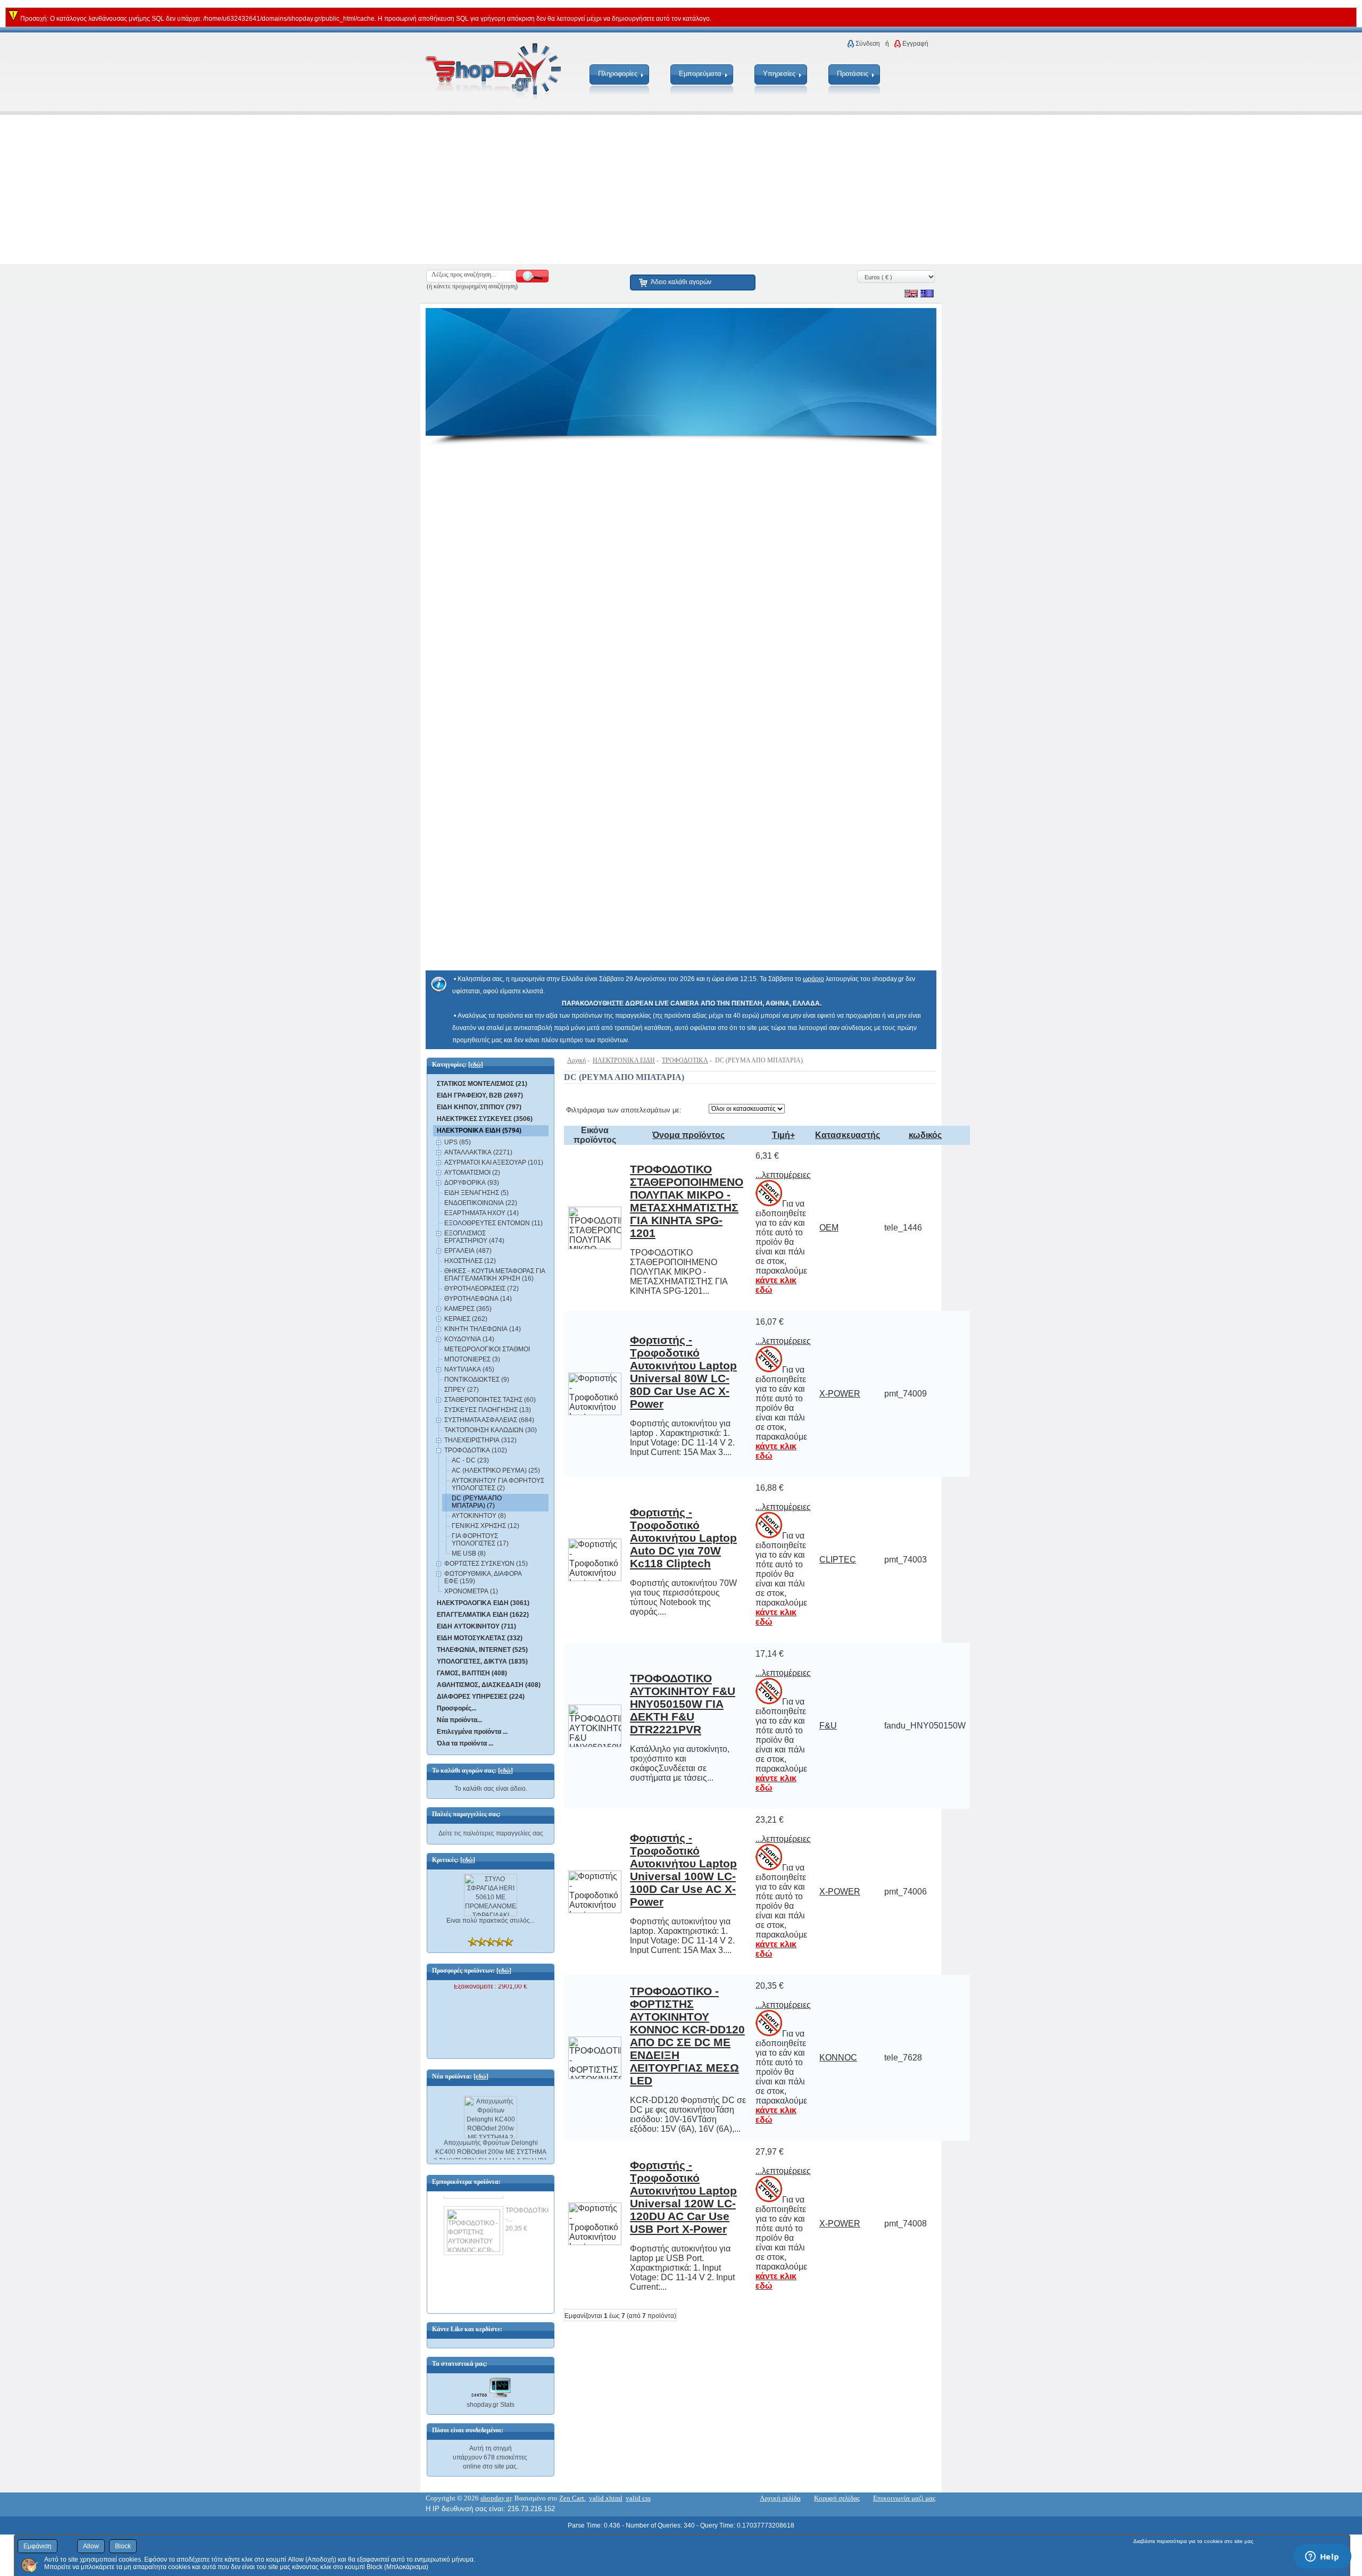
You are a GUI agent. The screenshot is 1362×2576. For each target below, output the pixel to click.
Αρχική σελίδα (780, 2498)
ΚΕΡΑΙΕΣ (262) (466, 1319)
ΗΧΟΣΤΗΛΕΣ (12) (470, 1261)
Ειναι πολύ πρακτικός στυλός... (491, 1921)
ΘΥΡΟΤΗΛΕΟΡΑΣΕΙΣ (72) (481, 1289)
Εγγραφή (915, 44)
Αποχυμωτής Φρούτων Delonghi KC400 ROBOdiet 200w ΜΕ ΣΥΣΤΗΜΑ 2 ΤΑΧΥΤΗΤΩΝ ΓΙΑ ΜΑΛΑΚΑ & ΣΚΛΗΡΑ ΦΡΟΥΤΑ (491, 2145)
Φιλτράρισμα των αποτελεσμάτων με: (624, 1110)
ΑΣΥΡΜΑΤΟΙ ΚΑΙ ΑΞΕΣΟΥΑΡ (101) (494, 1162)
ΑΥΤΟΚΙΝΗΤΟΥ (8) (479, 1516)
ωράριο (813, 979)
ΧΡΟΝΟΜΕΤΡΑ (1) (471, 1591)
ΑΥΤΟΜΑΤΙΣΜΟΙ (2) (472, 1173)
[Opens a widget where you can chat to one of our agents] (1322, 2557)
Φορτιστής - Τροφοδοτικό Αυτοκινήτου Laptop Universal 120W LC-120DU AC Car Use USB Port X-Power (683, 2197)
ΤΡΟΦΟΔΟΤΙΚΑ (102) (476, 1450)
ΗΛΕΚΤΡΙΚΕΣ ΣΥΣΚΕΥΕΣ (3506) (485, 1119)
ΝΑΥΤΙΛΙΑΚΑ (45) (469, 1369)
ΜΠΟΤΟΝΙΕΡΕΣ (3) (472, 1359)
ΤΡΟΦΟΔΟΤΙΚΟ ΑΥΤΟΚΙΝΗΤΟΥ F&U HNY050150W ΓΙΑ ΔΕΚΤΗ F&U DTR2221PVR (683, 1704)
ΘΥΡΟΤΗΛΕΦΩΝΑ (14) (478, 1299)
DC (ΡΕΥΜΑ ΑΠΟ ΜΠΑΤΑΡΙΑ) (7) (477, 1502)
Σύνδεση (868, 44)
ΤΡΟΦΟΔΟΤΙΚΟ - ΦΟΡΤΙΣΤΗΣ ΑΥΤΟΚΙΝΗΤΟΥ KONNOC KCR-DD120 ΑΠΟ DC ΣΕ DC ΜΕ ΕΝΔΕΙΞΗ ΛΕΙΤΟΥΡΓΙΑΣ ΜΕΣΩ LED (687, 2036)
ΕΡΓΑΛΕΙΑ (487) (468, 1251)
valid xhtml (606, 2498)
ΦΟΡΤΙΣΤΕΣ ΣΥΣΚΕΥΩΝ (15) (486, 1564)
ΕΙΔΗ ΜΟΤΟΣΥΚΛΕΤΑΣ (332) (480, 1638)
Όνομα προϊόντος (688, 1135)
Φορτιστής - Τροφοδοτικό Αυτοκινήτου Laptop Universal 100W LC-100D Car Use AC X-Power (683, 1870)
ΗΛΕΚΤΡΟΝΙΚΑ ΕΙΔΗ (624, 1060)
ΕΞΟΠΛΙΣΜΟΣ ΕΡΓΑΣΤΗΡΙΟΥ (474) (474, 1237)
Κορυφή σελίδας (837, 2498)
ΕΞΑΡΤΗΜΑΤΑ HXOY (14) (481, 1213)
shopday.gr (496, 2498)
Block (123, 2546)
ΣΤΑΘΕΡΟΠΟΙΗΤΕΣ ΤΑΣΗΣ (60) (490, 1400)
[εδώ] (476, 1065)
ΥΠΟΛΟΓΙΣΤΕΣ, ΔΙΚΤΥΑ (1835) (482, 1661)
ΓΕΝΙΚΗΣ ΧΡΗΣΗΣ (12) (485, 1526)
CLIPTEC (838, 1560)
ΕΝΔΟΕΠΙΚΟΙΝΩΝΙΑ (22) (481, 1203)
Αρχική (576, 1060)
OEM (829, 1228)
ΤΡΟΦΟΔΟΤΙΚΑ (685, 1060)
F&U (828, 1726)
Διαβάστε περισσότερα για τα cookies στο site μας (1193, 2541)
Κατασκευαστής (848, 1135)
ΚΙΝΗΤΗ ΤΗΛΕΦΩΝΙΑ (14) (483, 1329)
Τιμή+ (783, 1135)
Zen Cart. (572, 2498)
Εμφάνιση (38, 2546)
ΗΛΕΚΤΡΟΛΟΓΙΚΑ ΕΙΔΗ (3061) (483, 1603)
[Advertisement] (319, 189)
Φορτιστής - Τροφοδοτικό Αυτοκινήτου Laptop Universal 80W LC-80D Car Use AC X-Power (683, 1372)
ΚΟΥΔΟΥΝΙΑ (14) (469, 1339)
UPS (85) (458, 1142)
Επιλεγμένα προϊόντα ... (472, 1732)
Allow (91, 2546)
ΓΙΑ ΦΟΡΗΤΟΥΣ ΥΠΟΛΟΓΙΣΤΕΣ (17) (480, 1540)
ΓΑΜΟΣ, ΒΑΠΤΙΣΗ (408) (472, 1673)
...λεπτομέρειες (783, 1175)
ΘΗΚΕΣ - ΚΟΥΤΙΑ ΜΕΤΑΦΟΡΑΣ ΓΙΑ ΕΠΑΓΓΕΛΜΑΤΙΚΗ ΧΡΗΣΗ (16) (495, 1275)
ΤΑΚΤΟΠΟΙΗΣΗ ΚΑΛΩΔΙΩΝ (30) (491, 1430)
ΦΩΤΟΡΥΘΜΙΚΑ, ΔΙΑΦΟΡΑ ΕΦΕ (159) (483, 1577)
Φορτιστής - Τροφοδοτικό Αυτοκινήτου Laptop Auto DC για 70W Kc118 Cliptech (683, 1538)
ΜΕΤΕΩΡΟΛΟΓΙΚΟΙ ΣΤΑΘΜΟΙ (487, 1349)
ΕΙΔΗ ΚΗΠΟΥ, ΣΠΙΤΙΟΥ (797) (479, 1107)
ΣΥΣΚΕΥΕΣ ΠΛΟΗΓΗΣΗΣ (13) (488, 1410)
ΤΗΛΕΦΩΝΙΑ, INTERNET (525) (482, 1650)
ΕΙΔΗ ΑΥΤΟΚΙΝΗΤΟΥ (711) (476, 1626)
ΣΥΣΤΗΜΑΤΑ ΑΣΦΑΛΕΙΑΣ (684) (489, 1420)
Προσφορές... (456, 1708)
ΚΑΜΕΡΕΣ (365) (468, 1309)
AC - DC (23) (470, 1460)
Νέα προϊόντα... (459, 1720)
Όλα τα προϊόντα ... (465, 1743)
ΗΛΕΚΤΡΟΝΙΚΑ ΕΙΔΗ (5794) (479, 1131)
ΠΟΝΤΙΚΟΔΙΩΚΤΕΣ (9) (477, 1380)
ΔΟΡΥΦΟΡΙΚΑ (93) (472, 1183)
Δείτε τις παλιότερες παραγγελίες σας (491, 1833)
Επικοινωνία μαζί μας (904, 2498)
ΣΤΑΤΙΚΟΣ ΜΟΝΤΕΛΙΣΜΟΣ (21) (482, 1084)
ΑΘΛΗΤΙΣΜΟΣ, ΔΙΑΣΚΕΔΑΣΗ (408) (489, 1685)
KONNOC (838, 2058)
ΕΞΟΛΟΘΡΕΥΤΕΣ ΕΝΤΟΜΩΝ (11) (493, 1223)
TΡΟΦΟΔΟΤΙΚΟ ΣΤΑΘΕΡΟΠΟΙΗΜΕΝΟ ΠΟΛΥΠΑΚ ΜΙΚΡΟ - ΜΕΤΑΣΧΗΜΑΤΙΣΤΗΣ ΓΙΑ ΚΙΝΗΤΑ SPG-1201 (687, 1201)
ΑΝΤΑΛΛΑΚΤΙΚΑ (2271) (478, 1152)
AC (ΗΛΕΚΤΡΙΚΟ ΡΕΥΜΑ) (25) (496, 1470)
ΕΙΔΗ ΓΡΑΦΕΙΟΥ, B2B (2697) (480, 1095)
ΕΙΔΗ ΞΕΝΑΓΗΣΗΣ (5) (476, 1193)
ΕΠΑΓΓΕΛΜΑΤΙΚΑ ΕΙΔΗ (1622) (483, 1615)
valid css (638, 2498)
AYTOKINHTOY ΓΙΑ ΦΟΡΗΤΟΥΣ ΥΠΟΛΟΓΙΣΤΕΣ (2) (498, 1484)
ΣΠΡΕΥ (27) (462, 1390)
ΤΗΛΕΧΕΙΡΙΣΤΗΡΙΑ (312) (480, 1440)
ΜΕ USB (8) (469, 1553)
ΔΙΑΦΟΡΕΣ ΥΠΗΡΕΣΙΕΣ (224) (481, 1697)
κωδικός (925, 1135)
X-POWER (840, 1394)
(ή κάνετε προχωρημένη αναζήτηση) (472, 286)
